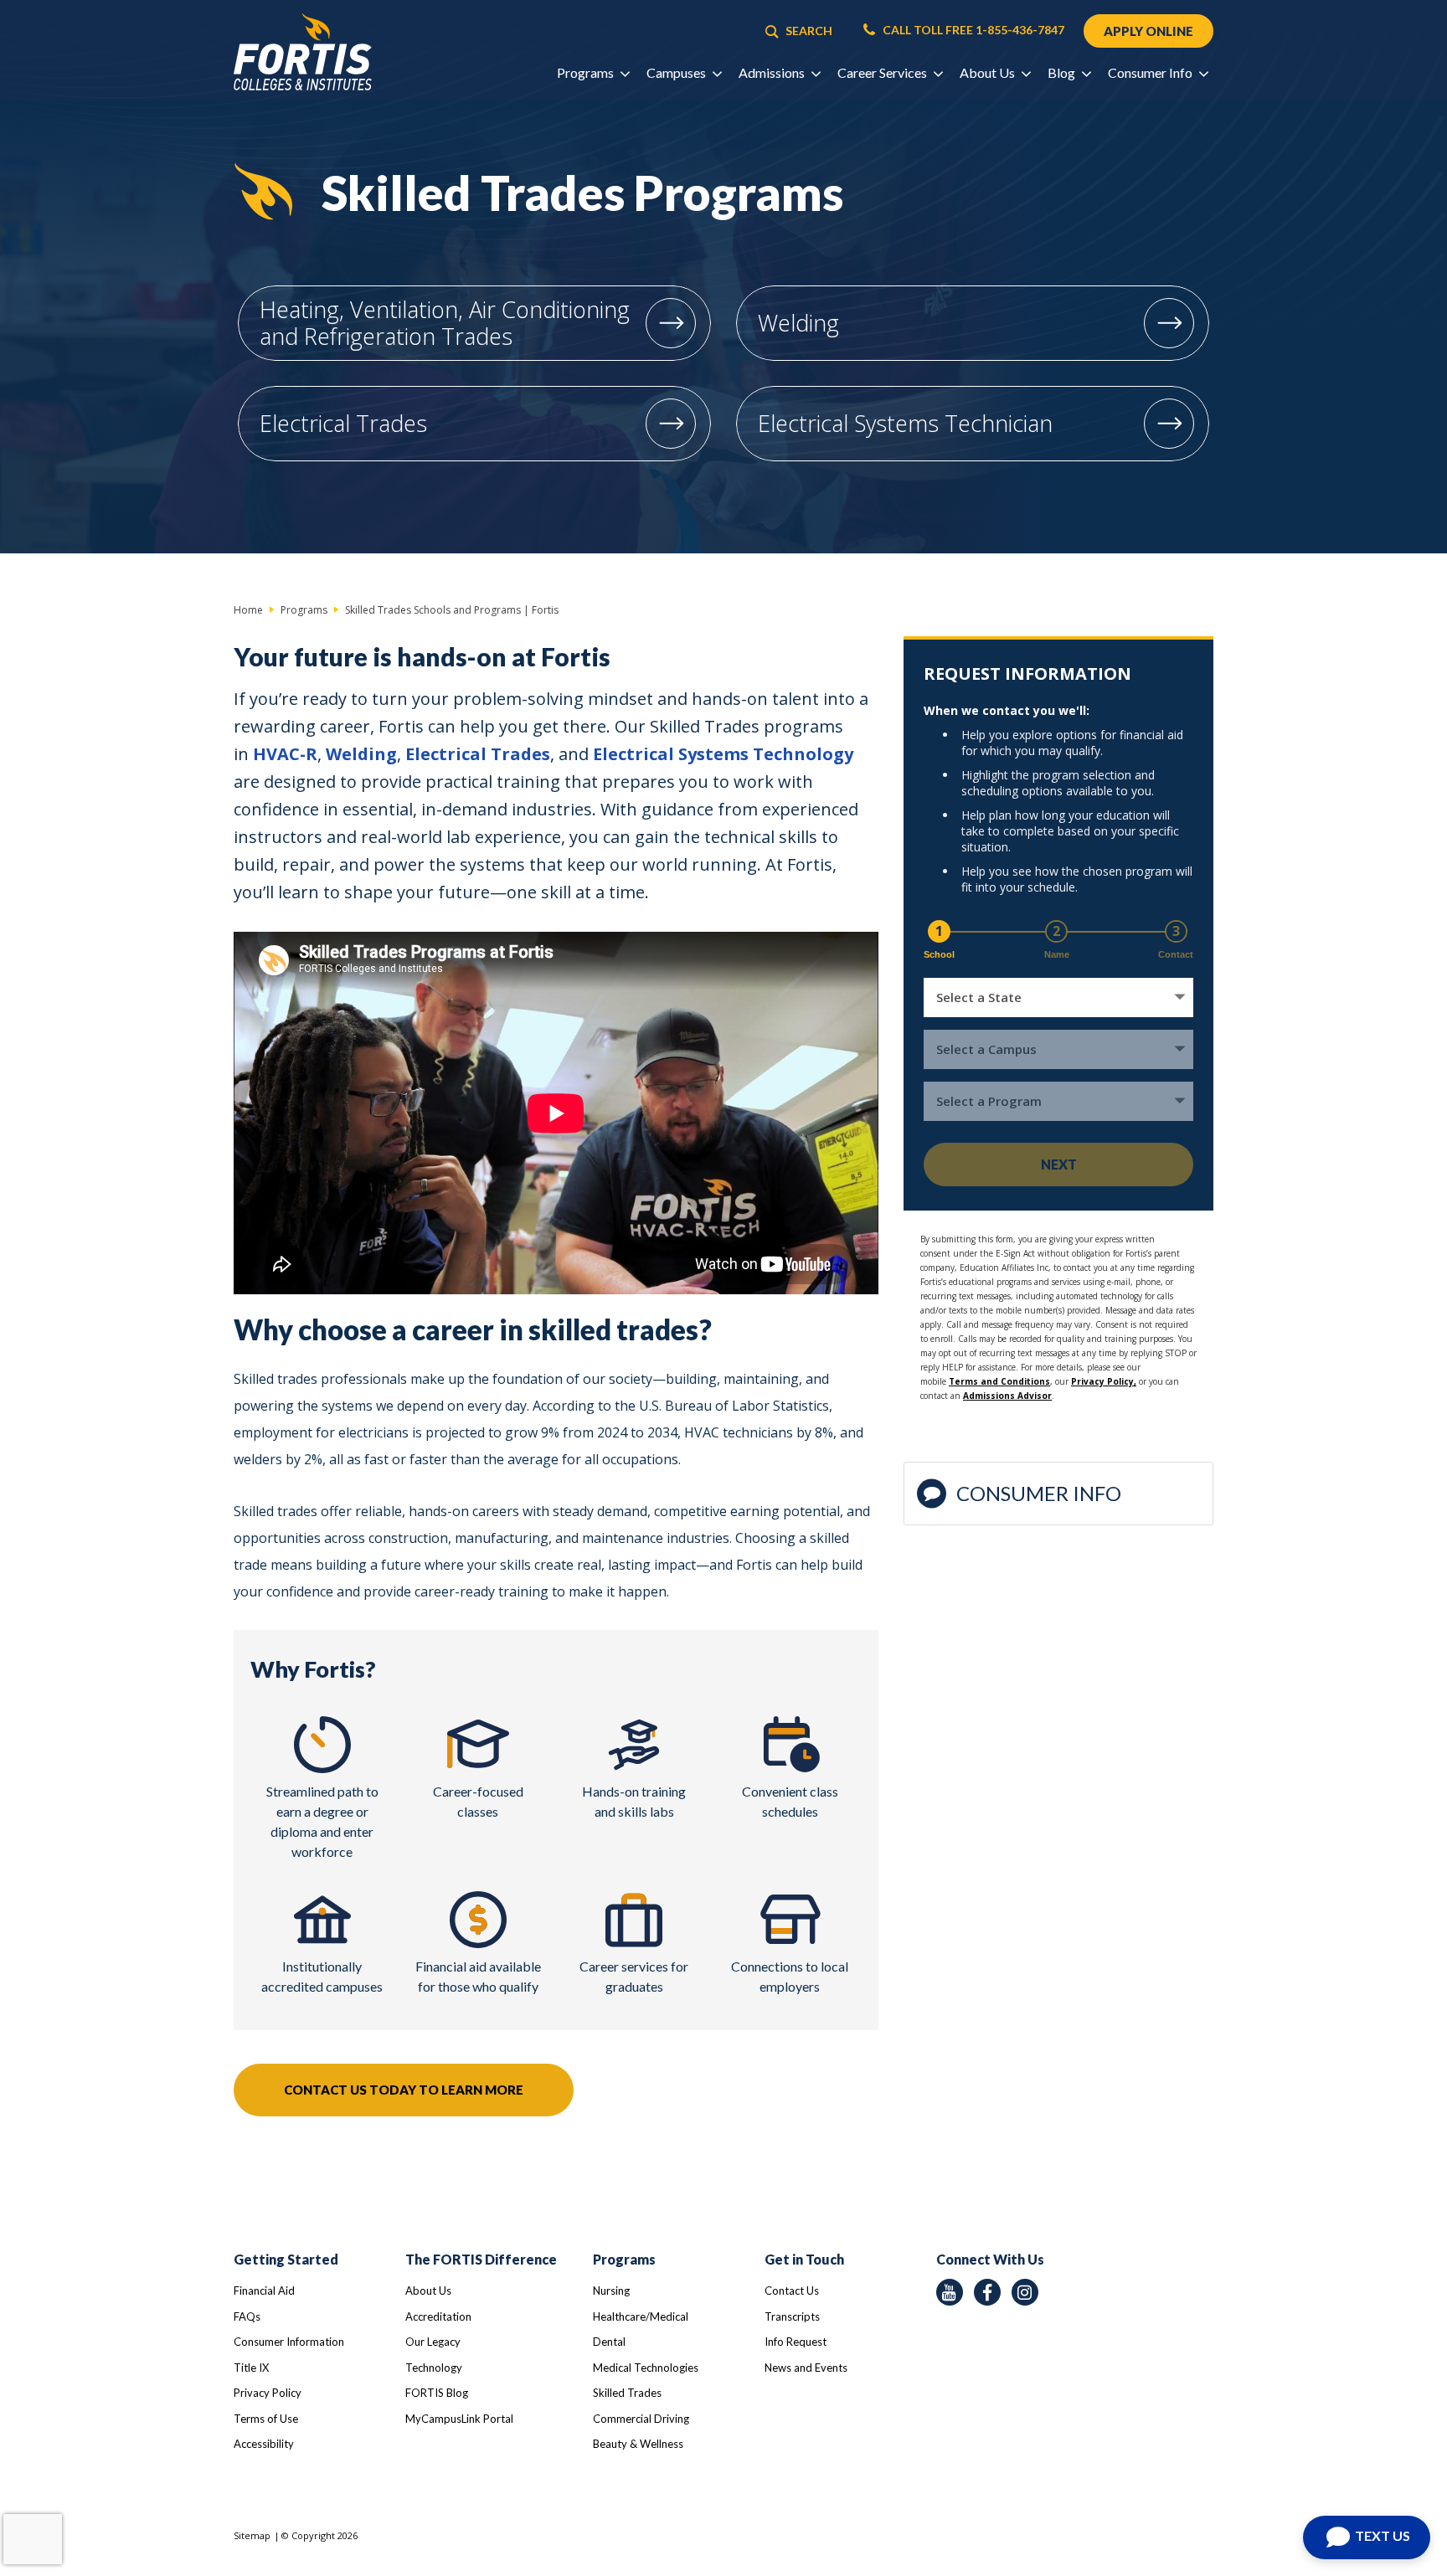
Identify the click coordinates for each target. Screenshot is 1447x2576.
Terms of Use (266, 2419)
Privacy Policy (268, 2393)
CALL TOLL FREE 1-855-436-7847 (972, 30)
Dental (609, 2342)
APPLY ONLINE (1148, 31)
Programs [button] (587, 72)
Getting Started (286, 2259)
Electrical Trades (343, 423)
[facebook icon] (987, 2292)
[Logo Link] (303, 52)
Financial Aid (264, 2291)
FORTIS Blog (437, 2393)
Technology (434, 2368)
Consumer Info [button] (1151, 72)
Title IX (251, 2368)
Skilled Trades (627, 2393)
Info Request (796, 2342)
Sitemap (252, 2535)
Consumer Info (1039, 1493)
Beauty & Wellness (638, 2444)
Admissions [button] (773, 72)
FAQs (247, 2316)
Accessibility (264, 2444)
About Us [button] (989, 72)
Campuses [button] (677, 72)
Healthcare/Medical (641, 2316)
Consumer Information (289, 2342)
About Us (428, 2291)
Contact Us (792, 2291)
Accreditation (438, 2316)
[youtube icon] (950, 2292)
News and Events (806, 2368)
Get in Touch (804, 2259)
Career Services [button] (883, 72)
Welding (798, 323)
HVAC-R (285, 754)
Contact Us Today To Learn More (404, 2090)
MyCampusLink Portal (459, 2419)
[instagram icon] (1025, 2292)
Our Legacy (433, 2342)
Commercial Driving (641, 2419)
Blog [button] (1063, 72)
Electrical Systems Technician (905, 423)
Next (1059, 1164)
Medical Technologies (646, 2368)
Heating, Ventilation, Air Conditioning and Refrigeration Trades (445, 323)
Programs (624, 2259)
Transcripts (792, 2316)
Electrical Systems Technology (723, 754)
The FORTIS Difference (481, 2259)
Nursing (611, 2291)
